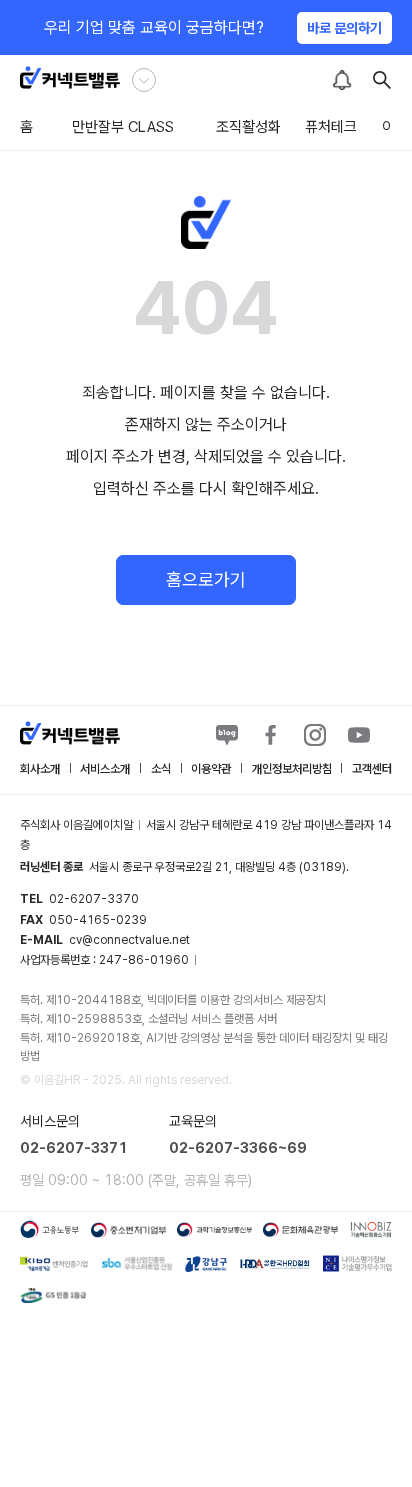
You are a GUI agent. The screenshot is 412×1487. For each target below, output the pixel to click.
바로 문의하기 (344, 28)
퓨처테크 (331, 127)
